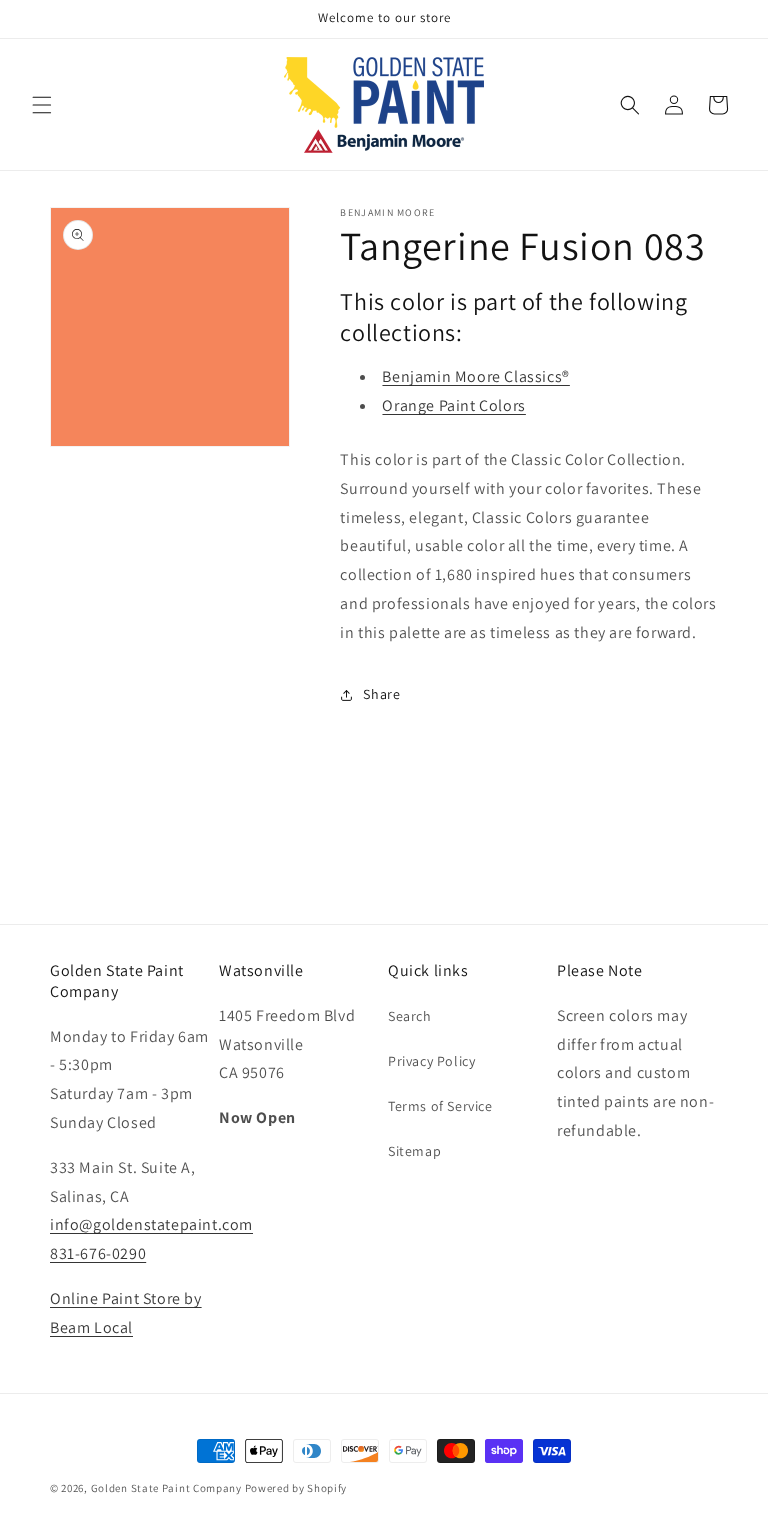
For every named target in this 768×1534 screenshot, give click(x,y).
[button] (42, 105)
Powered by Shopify (296, 1488)
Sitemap (414, 1151)
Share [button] (381, 694)
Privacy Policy (431, 1061)
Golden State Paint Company (166, 1488)
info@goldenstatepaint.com (151, 1224)
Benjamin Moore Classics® (475, 376)
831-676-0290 (98, 1253)
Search (410, 1016)
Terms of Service (440, 1106)
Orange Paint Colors (453, 405)
